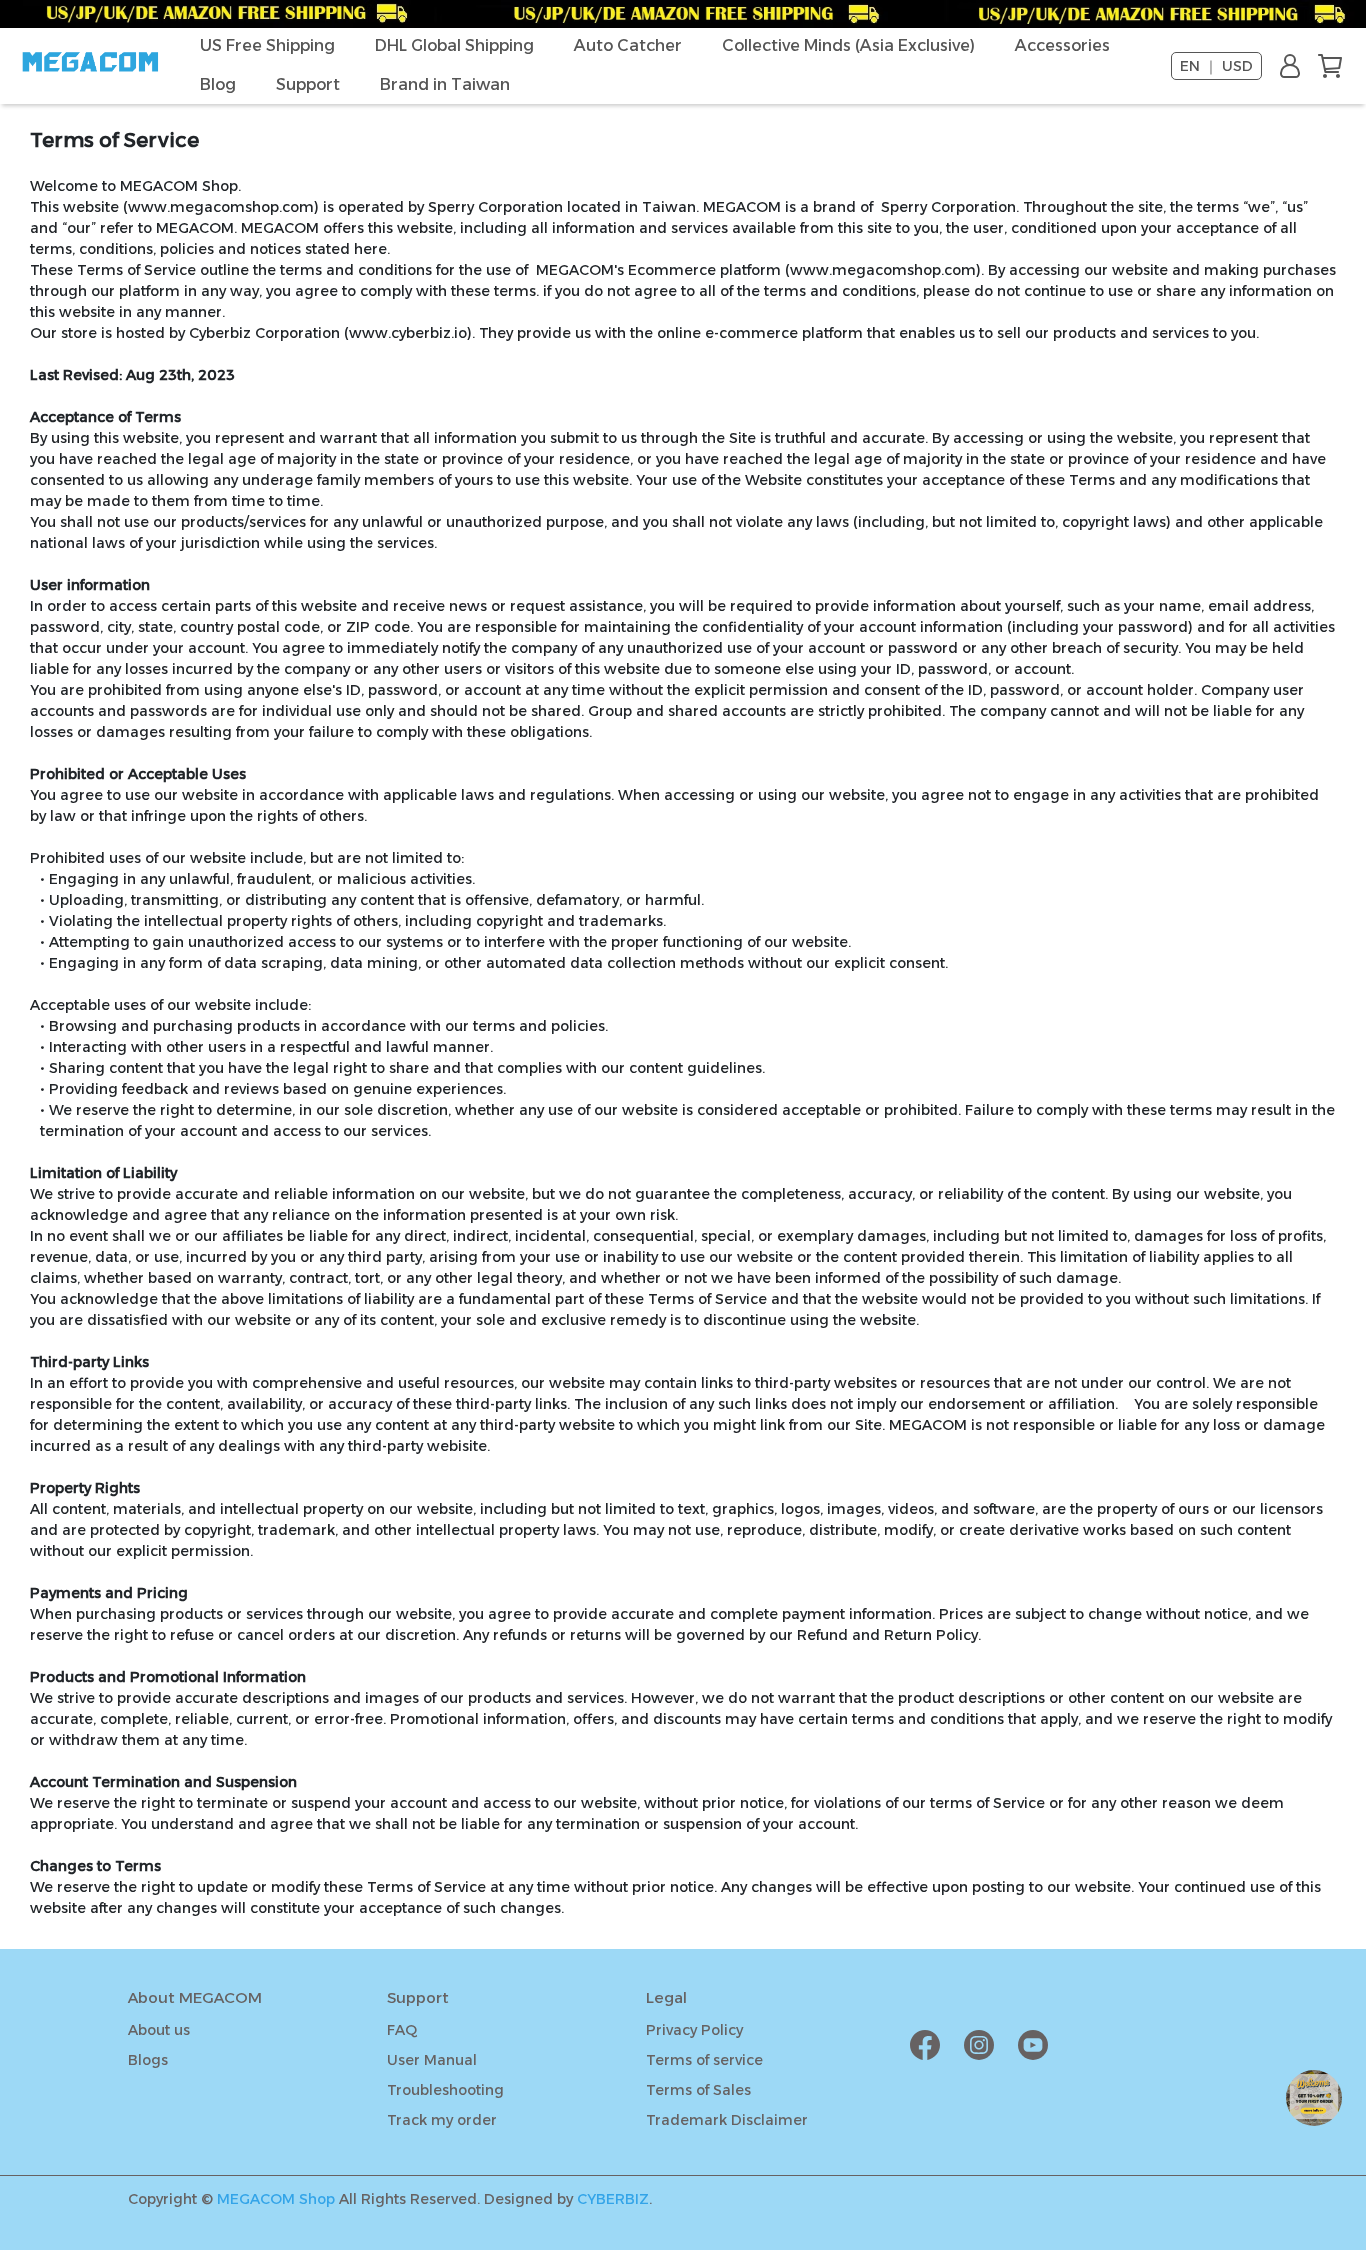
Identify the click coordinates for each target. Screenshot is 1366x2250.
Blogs (148, 2060)
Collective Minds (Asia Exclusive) (848, 45)
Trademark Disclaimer (727, 2120)
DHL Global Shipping (454, 45)
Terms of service (704, 2060)
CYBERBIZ (613, 2199)
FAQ (402, 2030)
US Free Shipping (267, 45)
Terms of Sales (698, 2090)
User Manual (432, 2060)
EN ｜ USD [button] (1216, 66)
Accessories (1062, 45)
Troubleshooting (445, 2090)
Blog (218, 84)
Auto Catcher (628, 45)
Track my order (442, 2120)
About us (159, 2030)
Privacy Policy (694, 2030)
